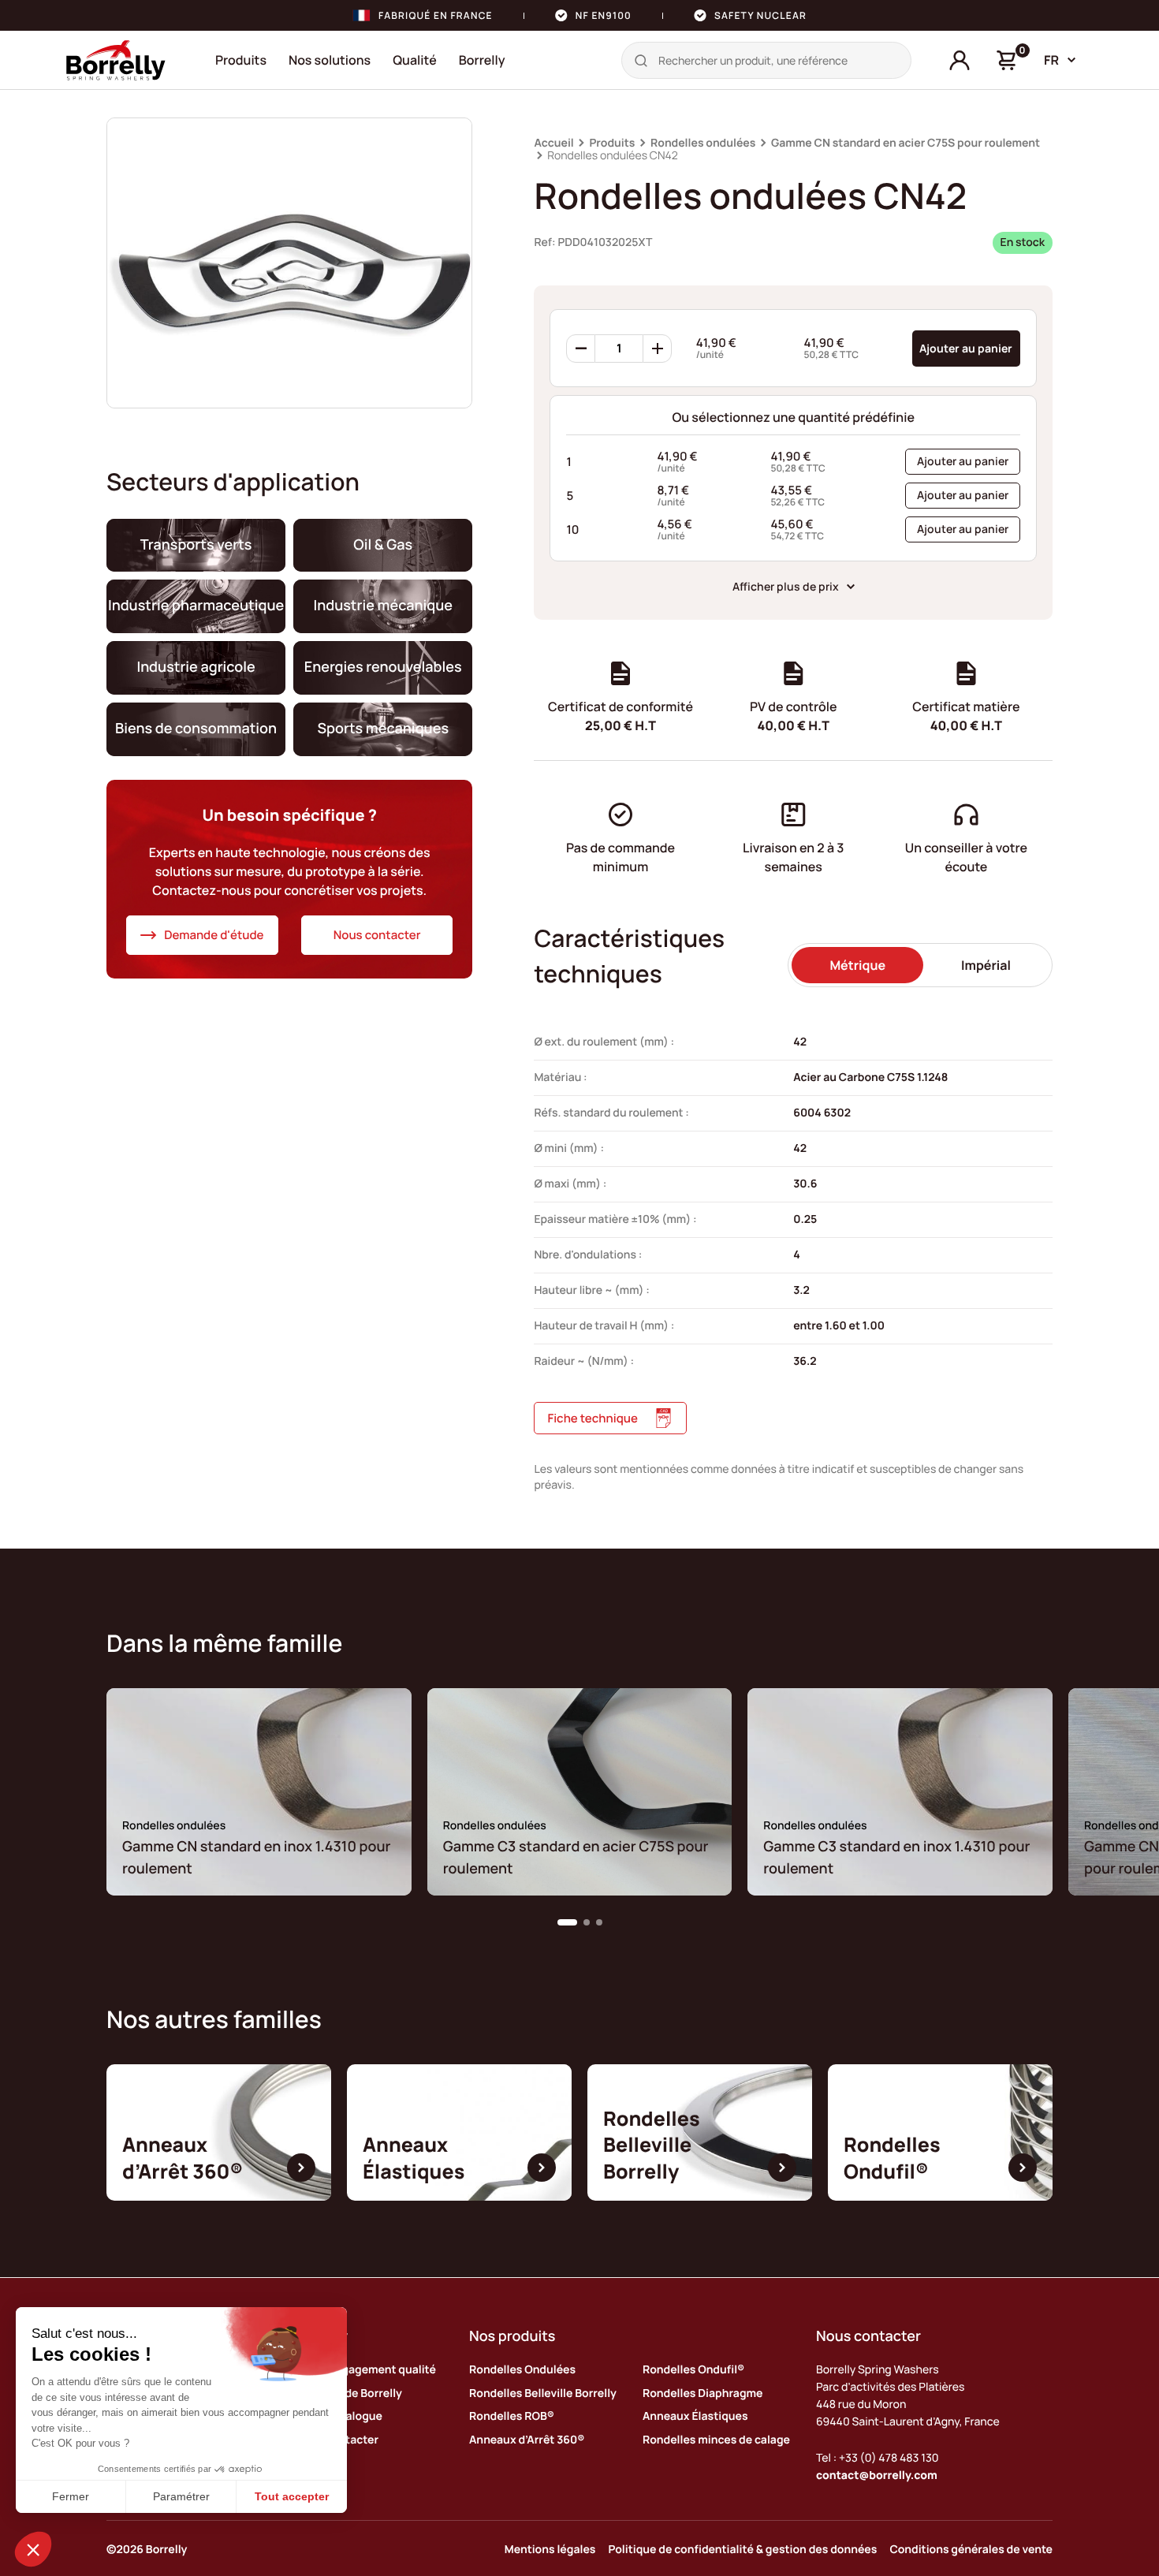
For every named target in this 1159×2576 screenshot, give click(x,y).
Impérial (986, 965)
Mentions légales (550, 2550)
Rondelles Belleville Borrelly (543, 2393)
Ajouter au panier (966, 348)
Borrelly (482, 60)
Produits (241, 60)
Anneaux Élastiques (695, 2416)
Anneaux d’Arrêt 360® (527, 2440)
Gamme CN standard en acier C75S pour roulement (906, 143)
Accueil (553, 143)
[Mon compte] (960, 61)
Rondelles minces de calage (716, 2440)
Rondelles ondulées (703, 143)
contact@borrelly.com (877, 2475)
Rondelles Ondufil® (693, 2370)
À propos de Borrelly (349, 2393)
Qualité (415, 60)
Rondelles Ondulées (522, 2370)
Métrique (857, 965)
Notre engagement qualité (366, 2370)
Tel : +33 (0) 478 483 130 (878, 2458)
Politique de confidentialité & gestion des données (742, 2550)
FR (1051, 60)
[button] (567, 1922)
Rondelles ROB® (512, 2416)
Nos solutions (330, 60)
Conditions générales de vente (971, 2550)
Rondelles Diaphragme (702, 2393)
